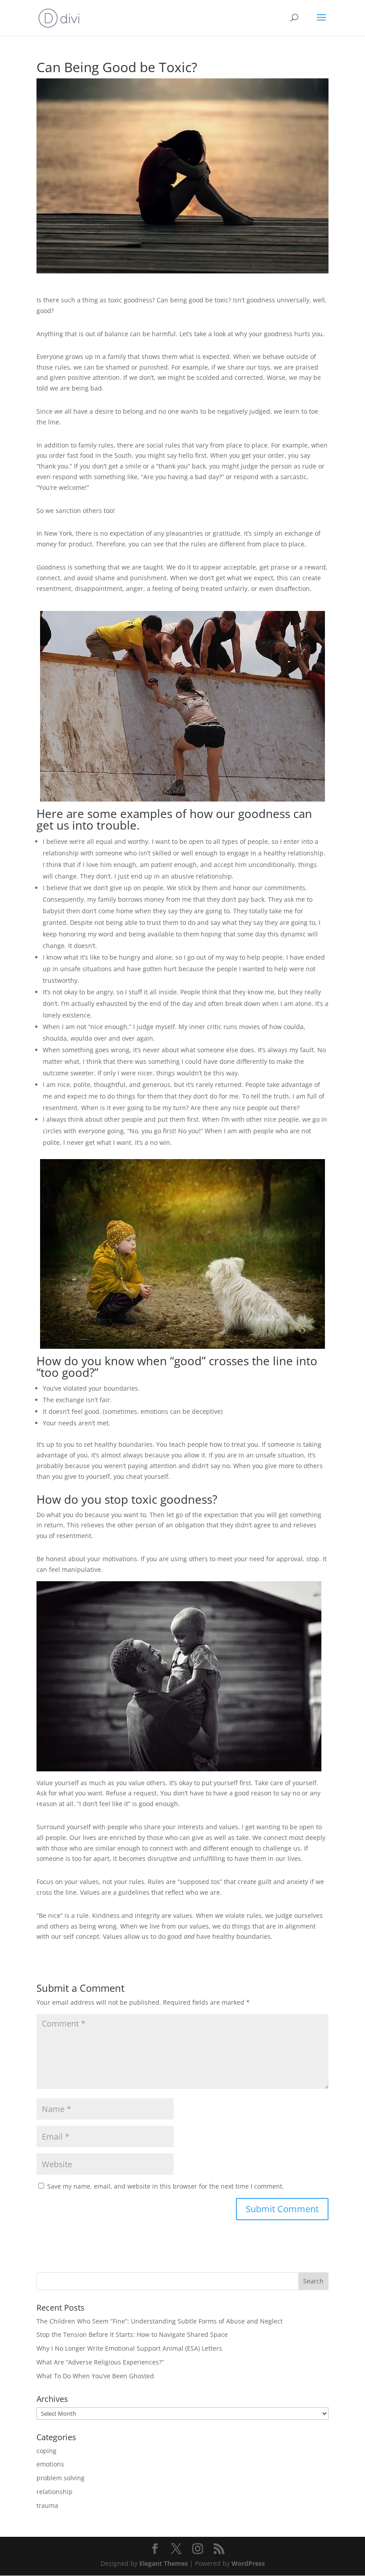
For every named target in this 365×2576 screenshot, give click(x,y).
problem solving (61, 2478)
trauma (47, 2505)
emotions (50, 2464)
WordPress (248, 2563)
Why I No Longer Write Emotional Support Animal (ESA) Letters (129, 2348)
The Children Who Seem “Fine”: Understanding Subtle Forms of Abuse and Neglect (160, 2321)
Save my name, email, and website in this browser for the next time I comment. (166, 2186)
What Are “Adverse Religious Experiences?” (100, 2362)
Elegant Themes (164, 2563)
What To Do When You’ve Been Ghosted (95, 2376)
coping (47, 2451)
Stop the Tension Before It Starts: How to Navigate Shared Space (132, 2334)
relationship (55, 2492)
